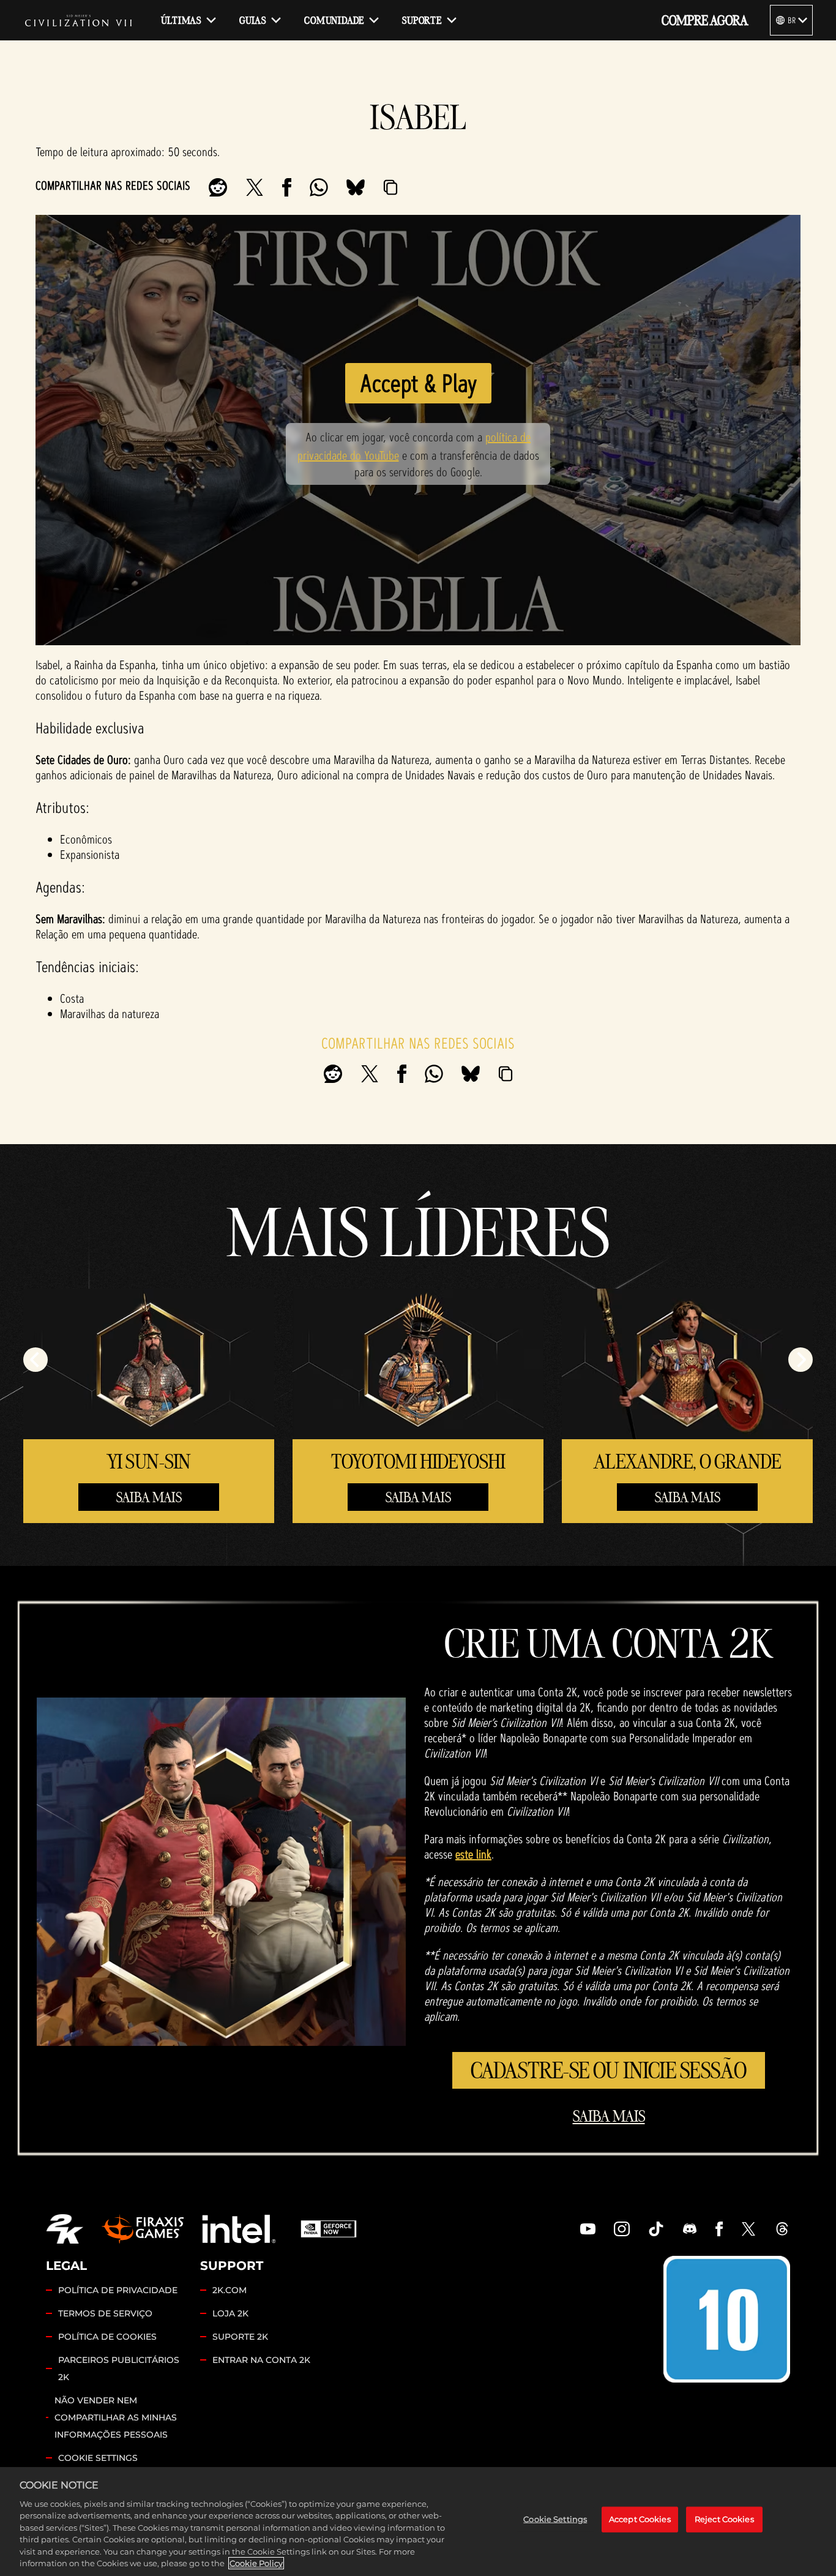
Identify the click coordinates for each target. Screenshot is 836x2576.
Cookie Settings (98, 2458)
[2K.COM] (65, 2229)
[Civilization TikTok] (656, 2229)
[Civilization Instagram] (622, 2229)
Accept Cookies (640, 2519)
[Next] (801, 1360)
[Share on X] (255, 187)
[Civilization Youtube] (588, 2229)
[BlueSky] (356, 187)
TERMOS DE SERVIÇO (105, 2313)
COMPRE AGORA (705, 20)
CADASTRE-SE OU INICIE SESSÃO (609, 2070)
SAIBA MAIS (149, 1497)
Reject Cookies (724, 2519)
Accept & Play (418, 383)
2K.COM (230, 2290)
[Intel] (239, 2229)
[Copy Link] (390, 187)
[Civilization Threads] (782, 2229)
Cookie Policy (256, 2563)
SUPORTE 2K (240, 2337)
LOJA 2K (230, 2313)
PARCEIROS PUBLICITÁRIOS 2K (119, 2368)
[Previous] (35, 1360)
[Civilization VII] (78, 20)
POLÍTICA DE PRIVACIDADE (118, 2290)
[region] (418, 2522)
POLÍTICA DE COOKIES (107, 2337)
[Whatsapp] (319, 187)
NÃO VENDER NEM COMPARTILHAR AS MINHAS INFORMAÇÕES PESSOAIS (116, 2417)
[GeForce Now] (329, 2229)
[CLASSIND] (727, 2319)
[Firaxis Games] (143, 2229)
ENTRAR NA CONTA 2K (261, 2360)
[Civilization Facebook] (719, 2229)
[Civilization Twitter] (748, 2229)
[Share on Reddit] (218, 187)
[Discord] (690, 2229)
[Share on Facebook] (287, 187)
